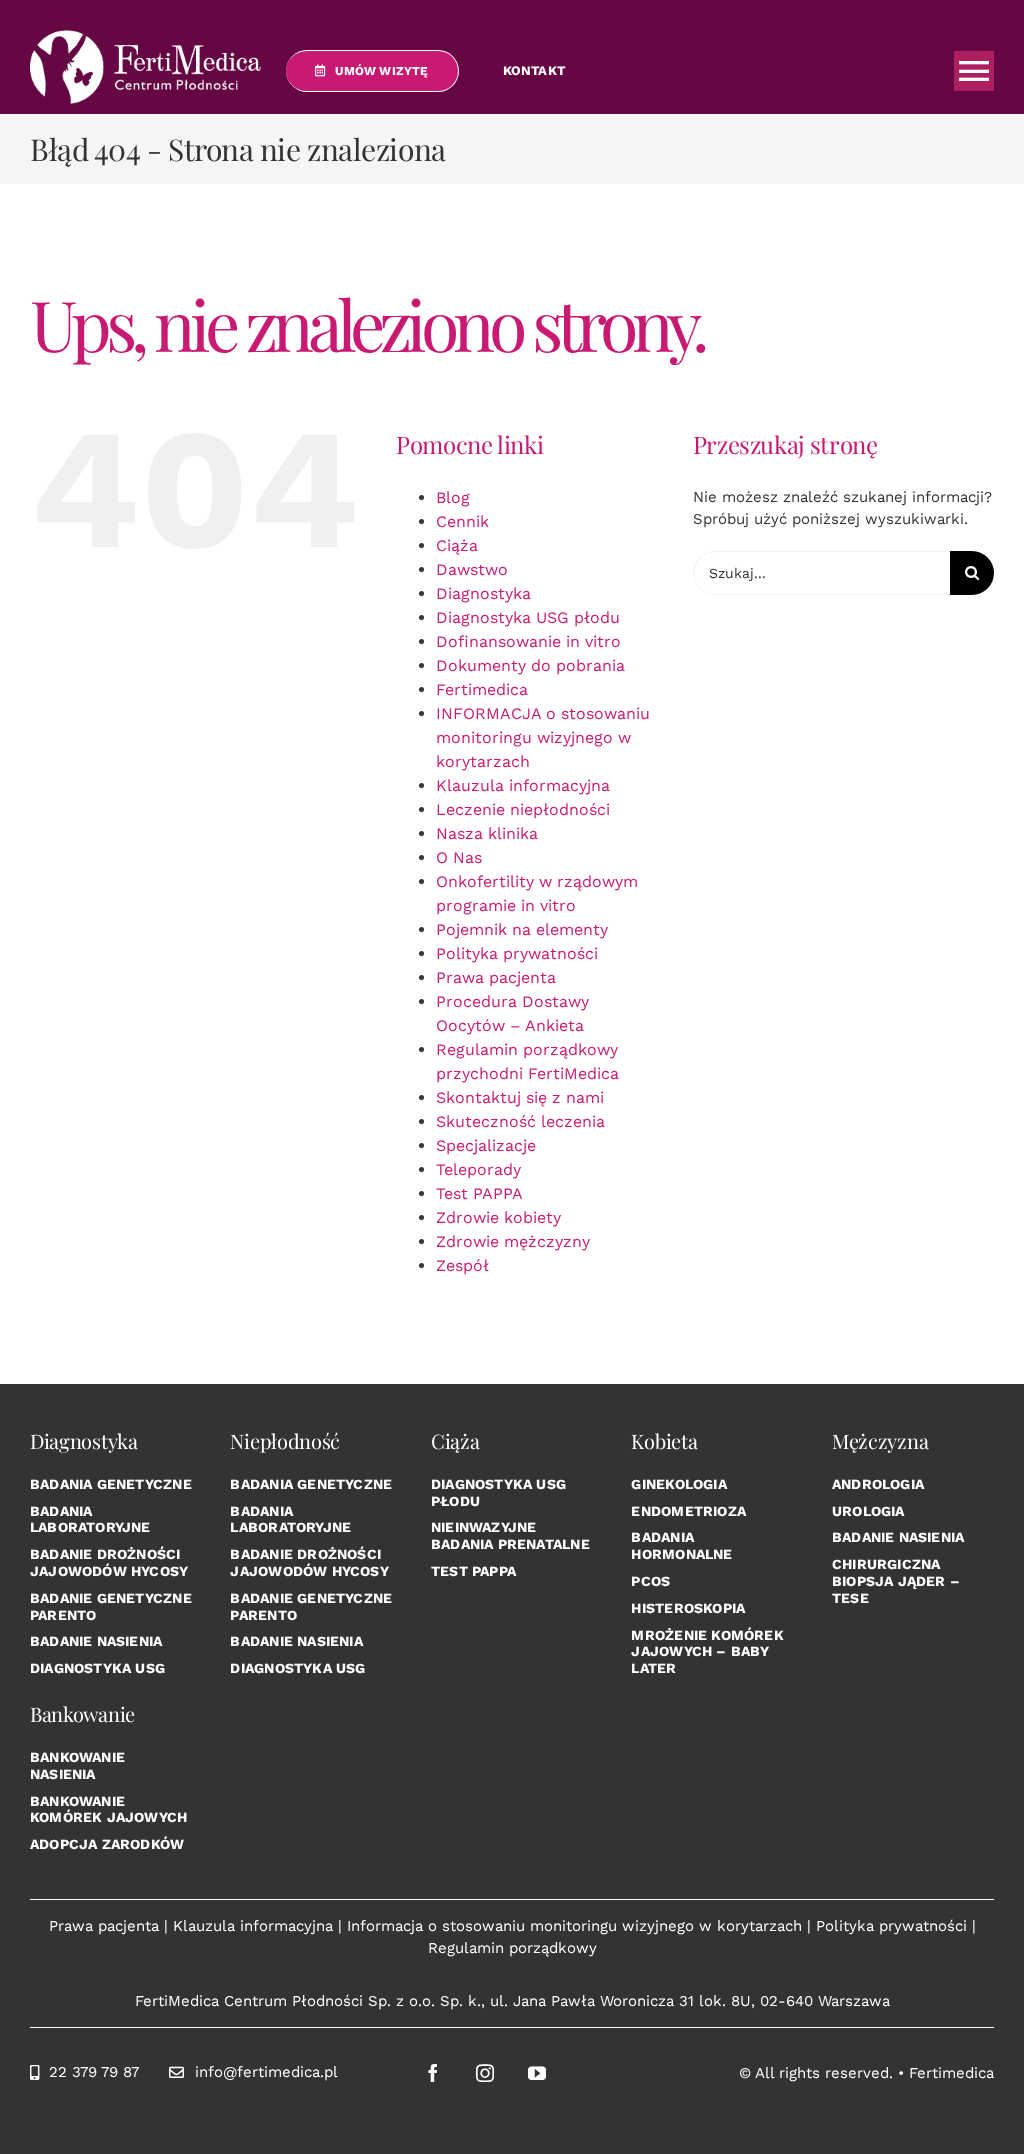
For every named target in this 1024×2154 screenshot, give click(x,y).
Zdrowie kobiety (498, 1217)
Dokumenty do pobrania (530, 665)
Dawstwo (472, 569)
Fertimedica (482, 689)
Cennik (462, 521)
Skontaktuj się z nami (520, 1097)
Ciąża (457, 545)
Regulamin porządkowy (512, 1948)
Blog (453, 497)
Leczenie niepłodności (523, 809)
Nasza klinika (487, 833)
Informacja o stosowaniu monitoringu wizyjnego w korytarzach (574, 1926)
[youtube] (537, 2073)
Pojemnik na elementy (522, 929)
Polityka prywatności (517, 953)
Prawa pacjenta (496, 977)
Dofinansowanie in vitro (528, 641)
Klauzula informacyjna (523, 785)
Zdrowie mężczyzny (513, 1241)
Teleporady (478, 1169)
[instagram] (485, 2073)
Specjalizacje (486, 1145)
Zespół (462, 1265)
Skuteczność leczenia (520, 1121)
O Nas (459, 857)
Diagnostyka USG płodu (528, 617)
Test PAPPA (479, 1193)
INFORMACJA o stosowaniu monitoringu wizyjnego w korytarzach (543, 737)
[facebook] (433, 2073)
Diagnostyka (483, 593)
